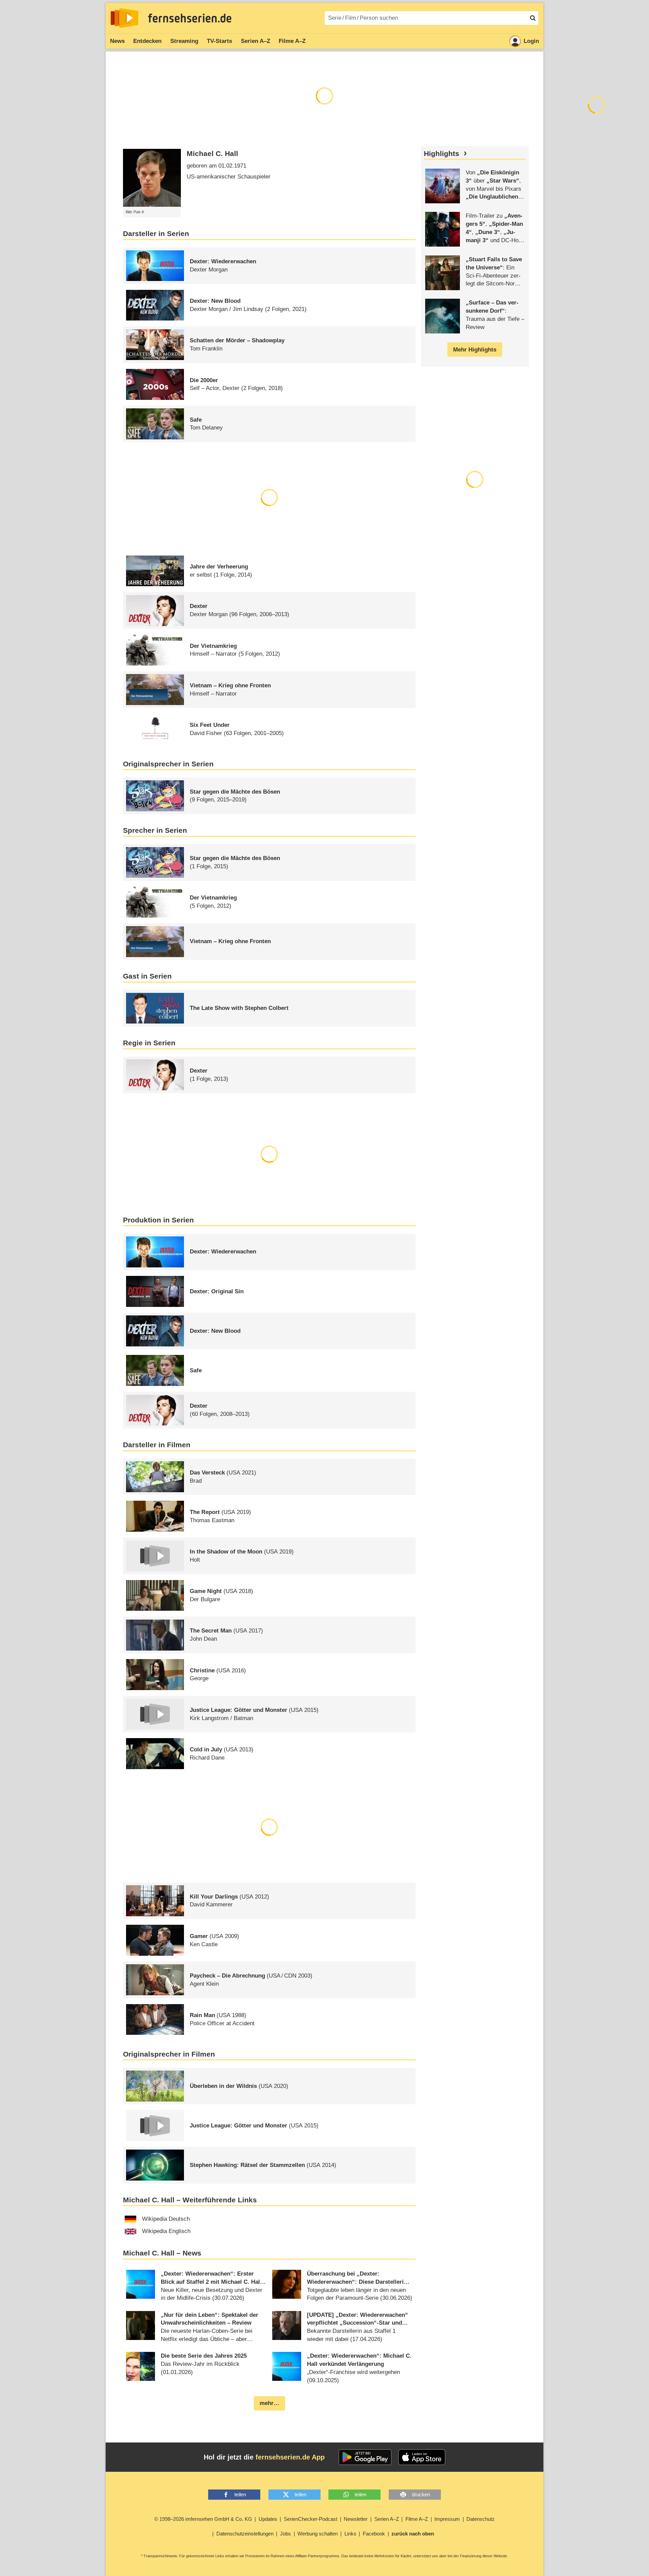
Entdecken (147, 41)
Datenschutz (481, 2519)
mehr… (269, 2403)
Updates (268, 2519)
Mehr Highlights (475, 350)
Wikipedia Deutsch (166, 2219)
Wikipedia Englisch (166, 2231)
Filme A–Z (292, 41)
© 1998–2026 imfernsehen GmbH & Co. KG (203, 2519)
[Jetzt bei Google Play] (365, 2457)
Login (531, 41)
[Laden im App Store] (422, 2457)
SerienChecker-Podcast (311, 2519)
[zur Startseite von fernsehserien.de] (125, 18)
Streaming (184, 41)
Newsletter (356, 2519)
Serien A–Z (256, 41)
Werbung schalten (318, 2534)
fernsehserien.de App (290, 2457)
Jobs (285, 2534)
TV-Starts (219, 41)
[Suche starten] (533, 18)
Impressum (447, 2519)
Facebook (374, 2534)
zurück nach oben (413, 2534)
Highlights (442, 154)
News (117, 41)
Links (350, 2534)
